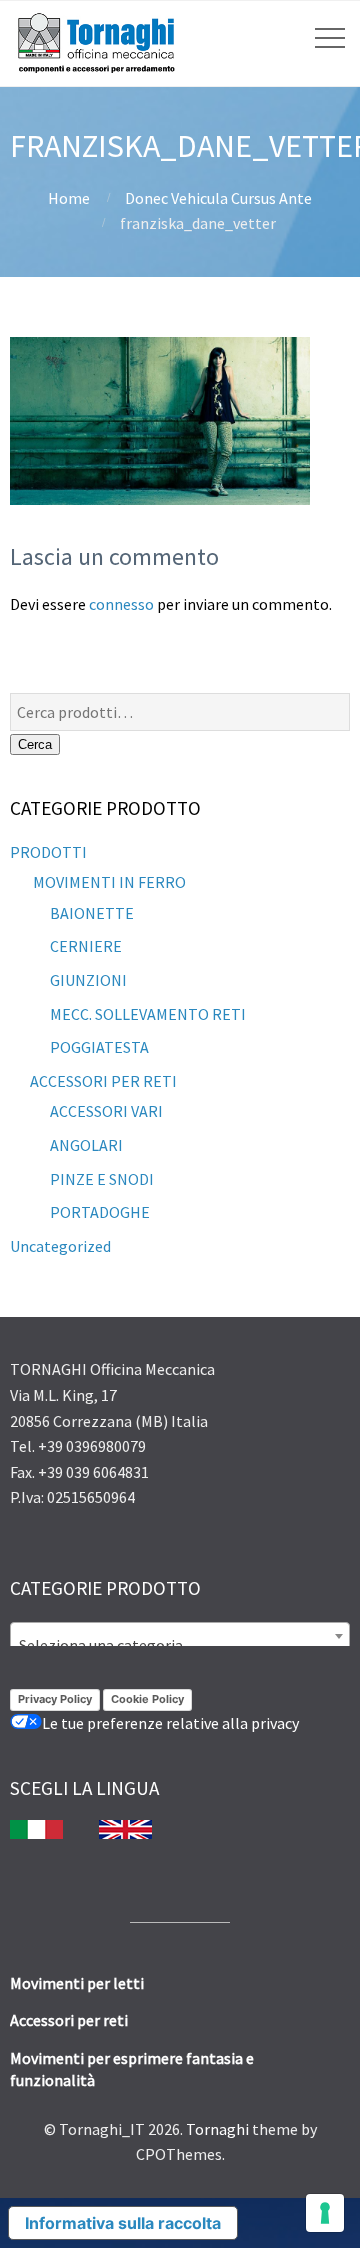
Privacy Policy (55, 1699)
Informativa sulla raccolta (123, 2223)
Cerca (35, 744)
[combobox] (180, 1636)
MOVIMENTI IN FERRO (108, 882)
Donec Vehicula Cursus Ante (218, 198)
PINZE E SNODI (102, 1179)
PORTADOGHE (100, 1212)
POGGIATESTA (99, 1047)
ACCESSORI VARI (106, 1111)
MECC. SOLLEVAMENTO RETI (148, 1014)
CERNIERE (86, 946)
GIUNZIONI (88, 980)
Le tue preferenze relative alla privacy (170, 1723)
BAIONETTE (92, 913)
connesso (121, 604)
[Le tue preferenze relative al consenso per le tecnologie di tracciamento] (325, 2213)
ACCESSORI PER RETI (103, 1081)
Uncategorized (60, 1246)
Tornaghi (217, 2129)
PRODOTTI (48, 852)
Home (69, 198)
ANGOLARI (86, 1145)
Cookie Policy (147, 1699)
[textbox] (180, 1645)
